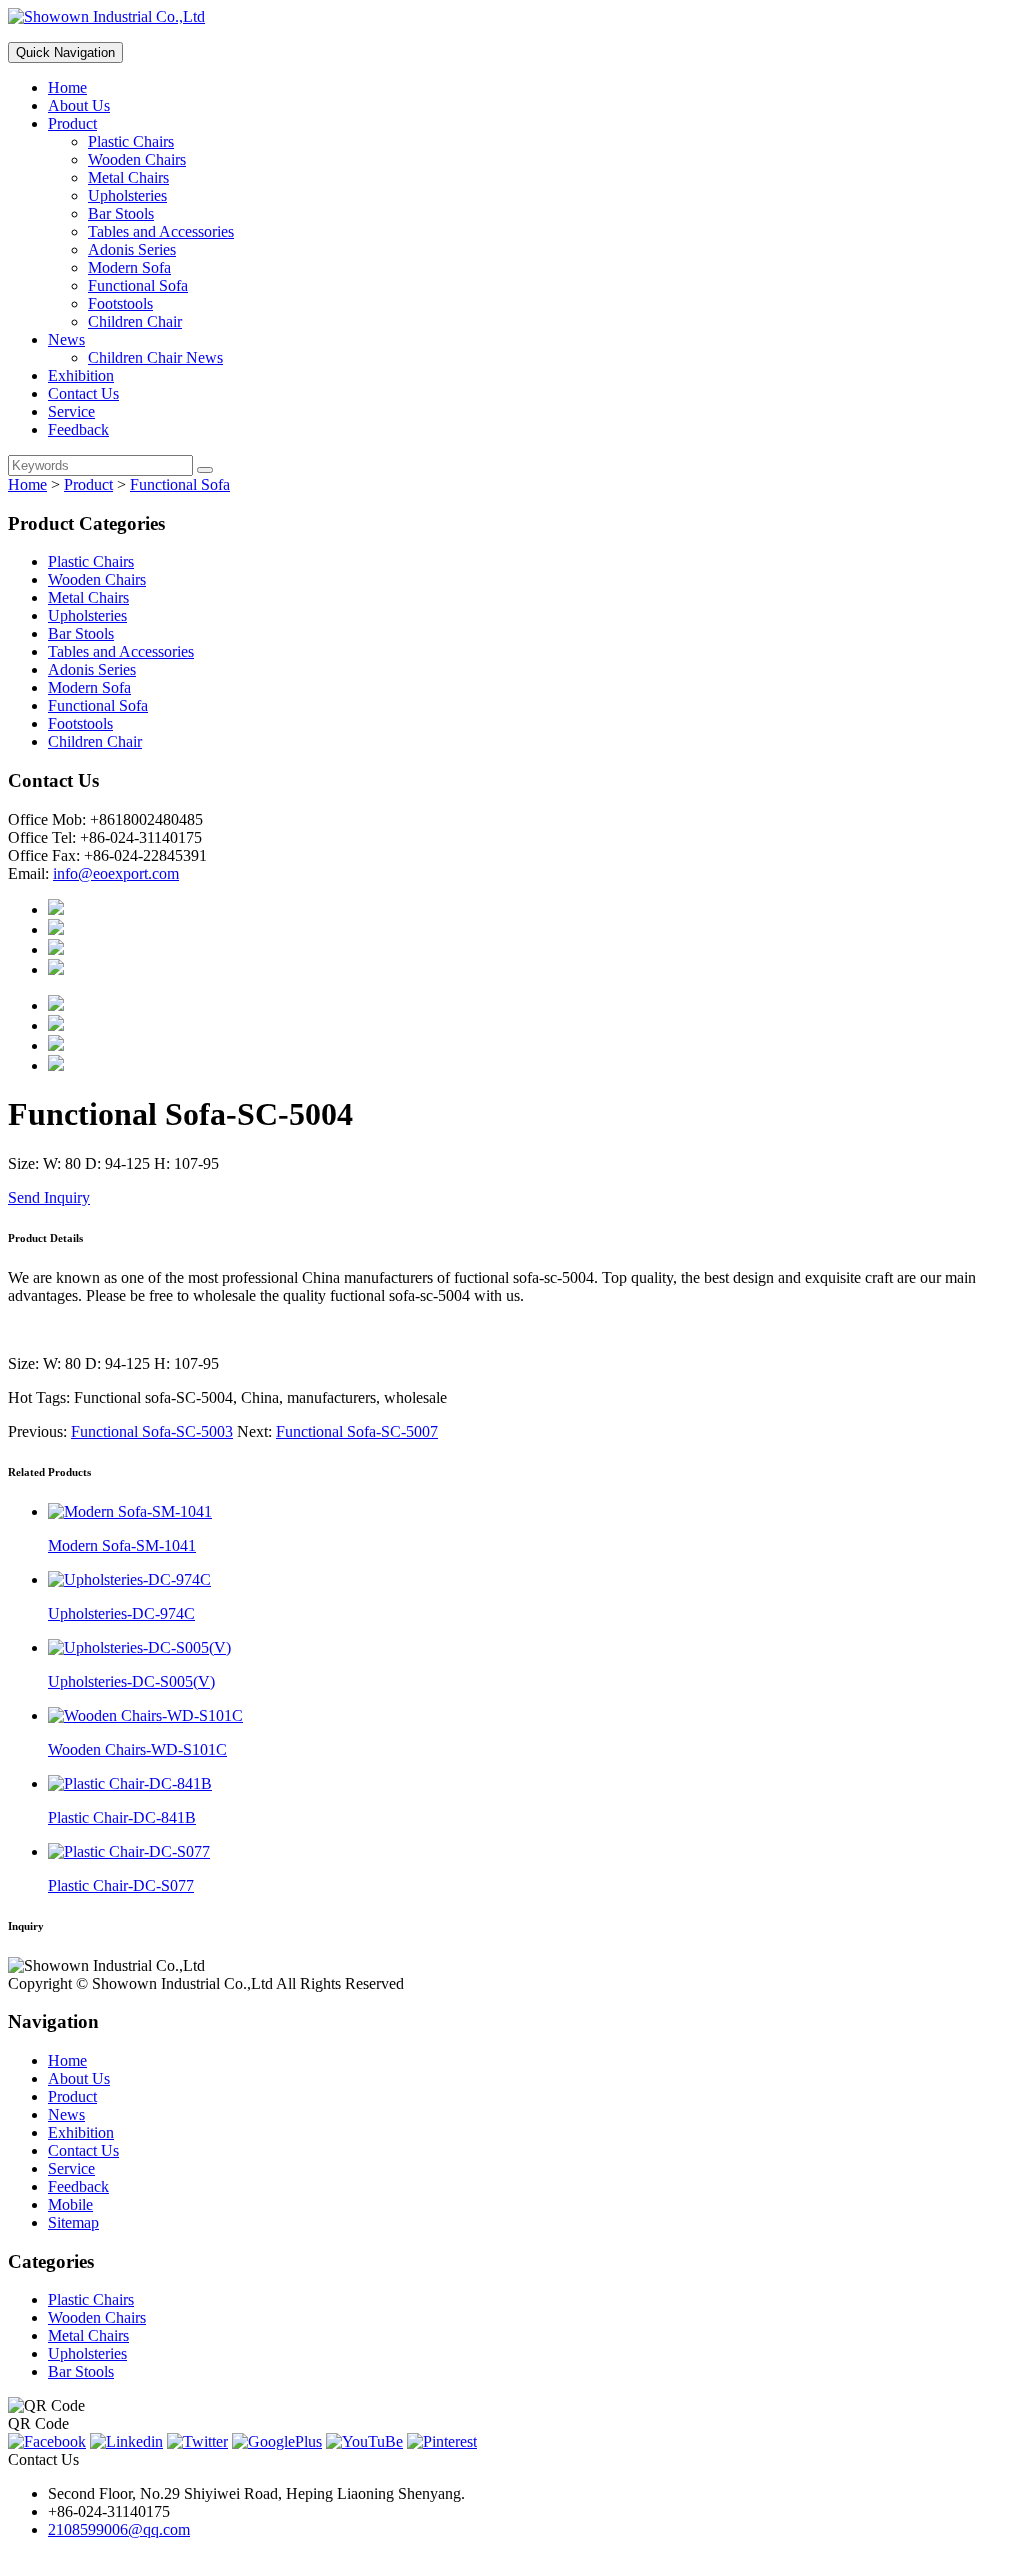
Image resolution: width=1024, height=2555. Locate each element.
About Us (79, 105)
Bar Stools (121, 213)
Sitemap (73, 2222)
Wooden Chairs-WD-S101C (137, 1749)
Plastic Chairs (131, 141)
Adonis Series (132, 249)
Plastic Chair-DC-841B (122, 1817)
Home (67, 87)
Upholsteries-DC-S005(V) (131, 1681)
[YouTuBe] (364, 2441)
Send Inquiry (49, 1197)
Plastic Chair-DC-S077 (121, 1885)
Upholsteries (127, 195)
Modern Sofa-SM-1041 (122, 1545)
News (66, 339)
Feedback (78, 429)
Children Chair (135, 321)
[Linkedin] (126, 2441)
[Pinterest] (442, 2441)
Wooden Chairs (137, 159)
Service (71, 411)
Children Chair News (155, 357)
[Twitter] (197, 2441)
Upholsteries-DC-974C (121, 1613)
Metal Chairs (128, 177)
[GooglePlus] (277, 2441)
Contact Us (83, 393)
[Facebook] (47, 2441)
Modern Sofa (129, 267)
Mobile (70, 2204)
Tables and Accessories (161, 231)
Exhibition (81, 375)
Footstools (120, 303)
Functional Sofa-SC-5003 (152, 1431)
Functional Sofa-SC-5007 (357, 1431)
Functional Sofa (138, 285)
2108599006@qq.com (119, 2529)
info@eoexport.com (116, 873)
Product (72, 123)
